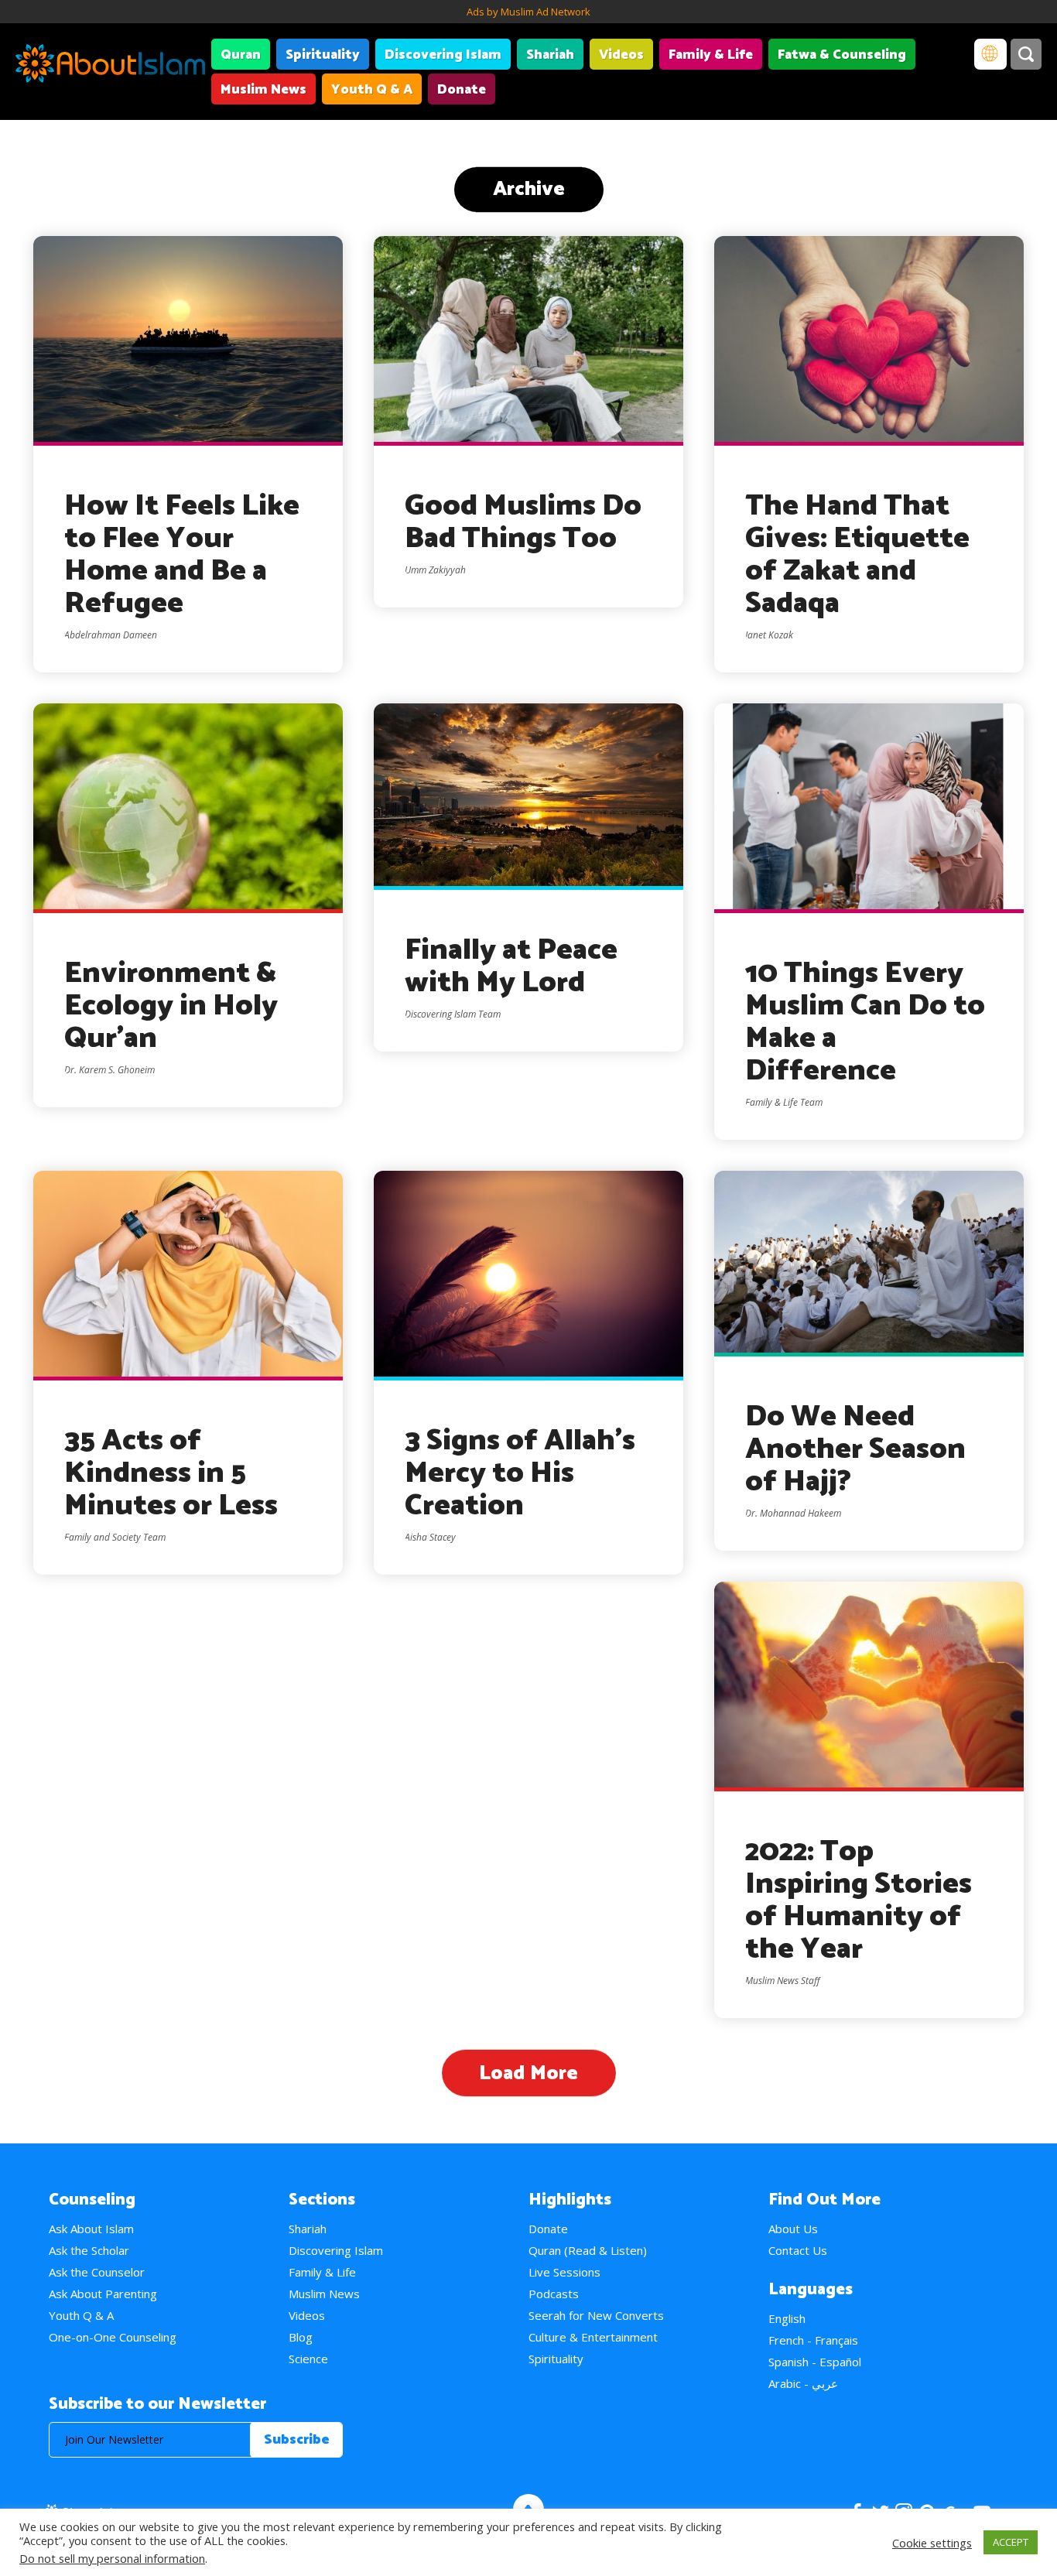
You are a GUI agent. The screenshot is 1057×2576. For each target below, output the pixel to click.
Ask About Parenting (103, 2294)
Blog (301, 2337)
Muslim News (263, 90)
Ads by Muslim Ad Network (528, 12)
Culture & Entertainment (593, 2337)
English (787, 2318)
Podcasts (554, 2294)
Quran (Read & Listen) (588, 2250)
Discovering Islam (443, 55)
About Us (793, 2229)
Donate (462, 90)
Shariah (550, 55)
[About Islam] (110, 66)
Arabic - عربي (803, 2383)
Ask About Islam (91, 2229)
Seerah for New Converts (596, 2315)
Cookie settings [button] (932, 2543)
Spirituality (323, 55)
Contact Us (798, 2250)
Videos (621, 55)
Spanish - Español (815, 2362)
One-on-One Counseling (113, 2337)
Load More (528, 2073)
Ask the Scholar (89, 2250)
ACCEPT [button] (1011, 2542)
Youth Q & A (372, 90)
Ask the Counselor (97, 2272)
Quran (241, 55)
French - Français (813, 2340)
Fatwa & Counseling (842, 55)
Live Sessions (564, 2272)
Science (308, 2359)
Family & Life (711, 55)
